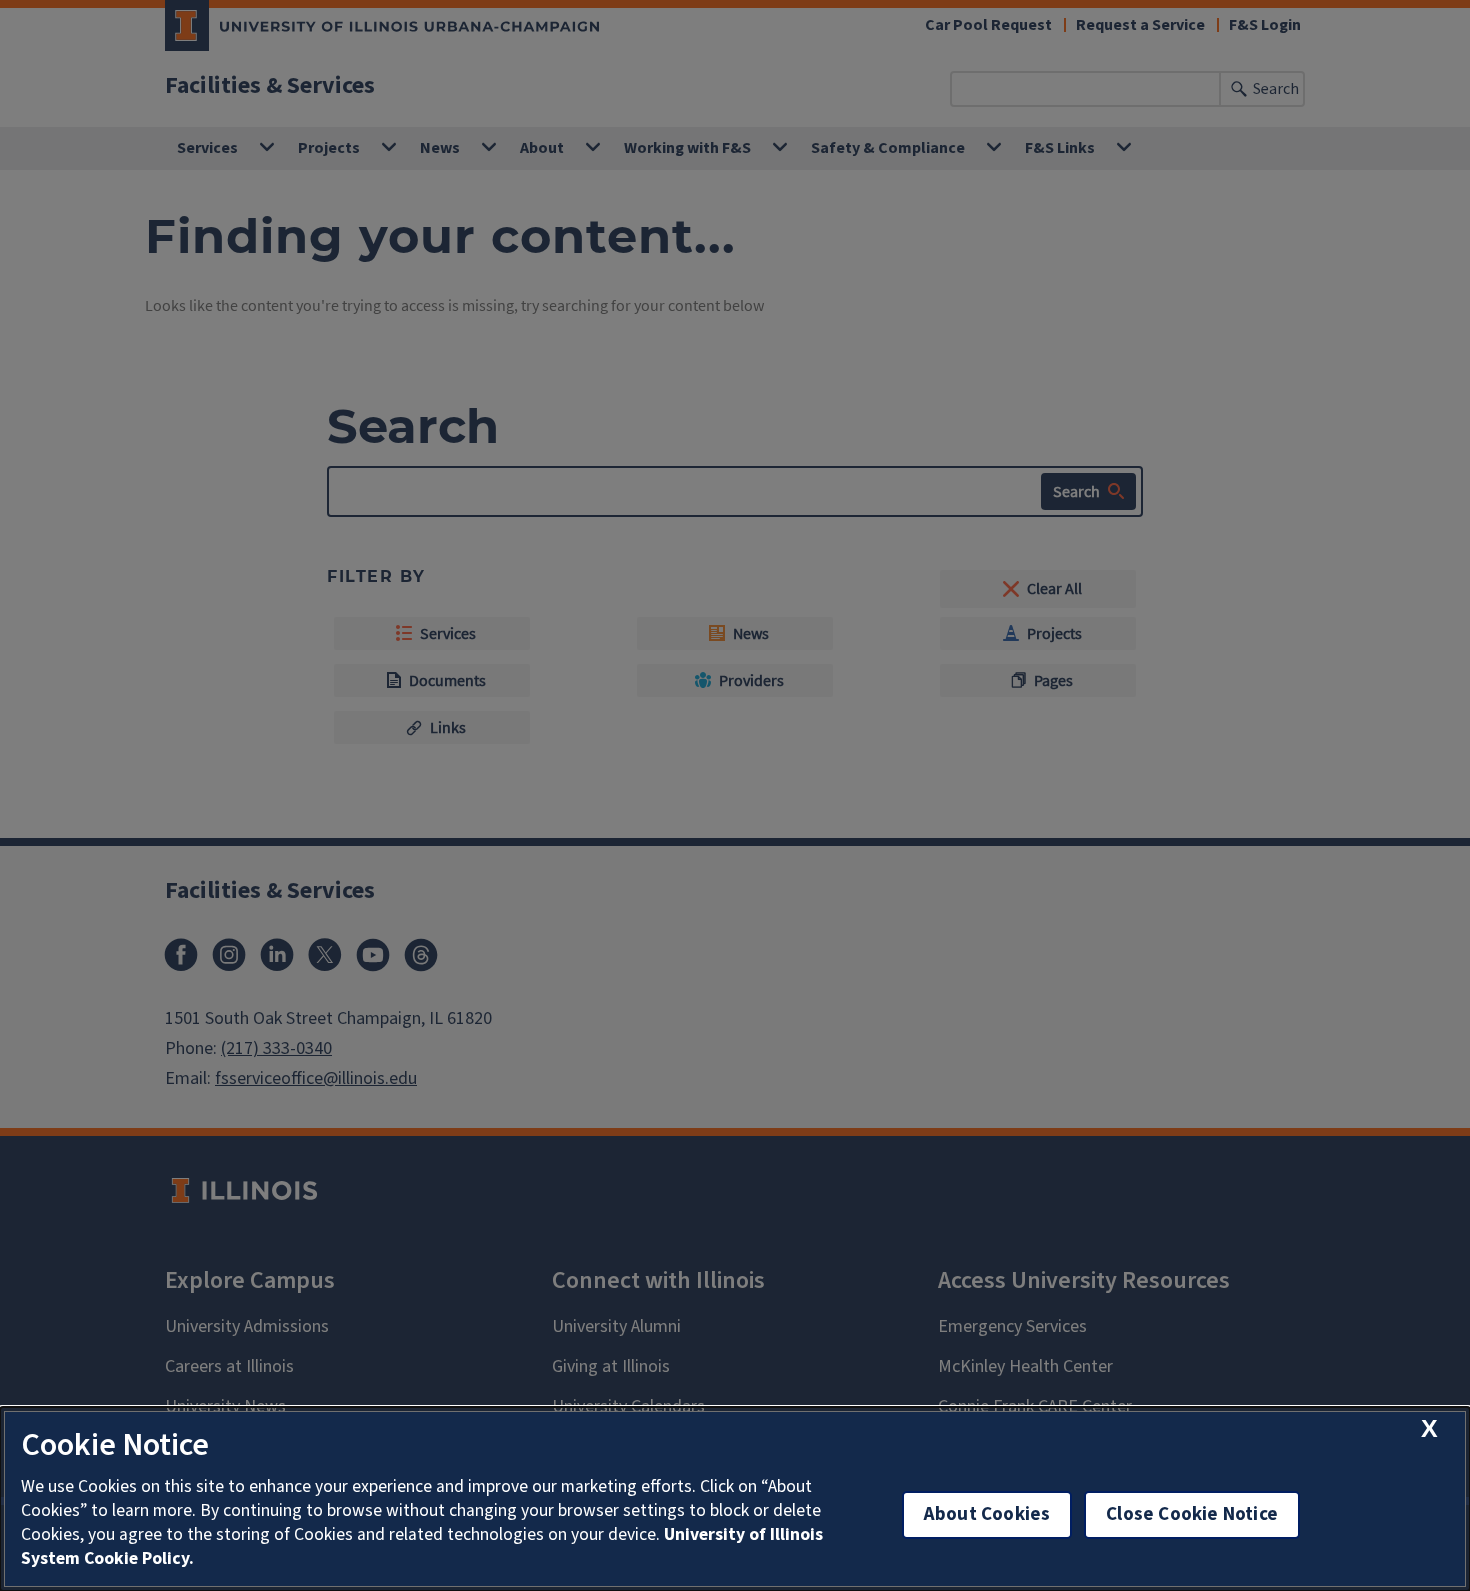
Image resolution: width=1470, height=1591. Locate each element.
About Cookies (987, 1514)
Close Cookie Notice (1192, 1514)
